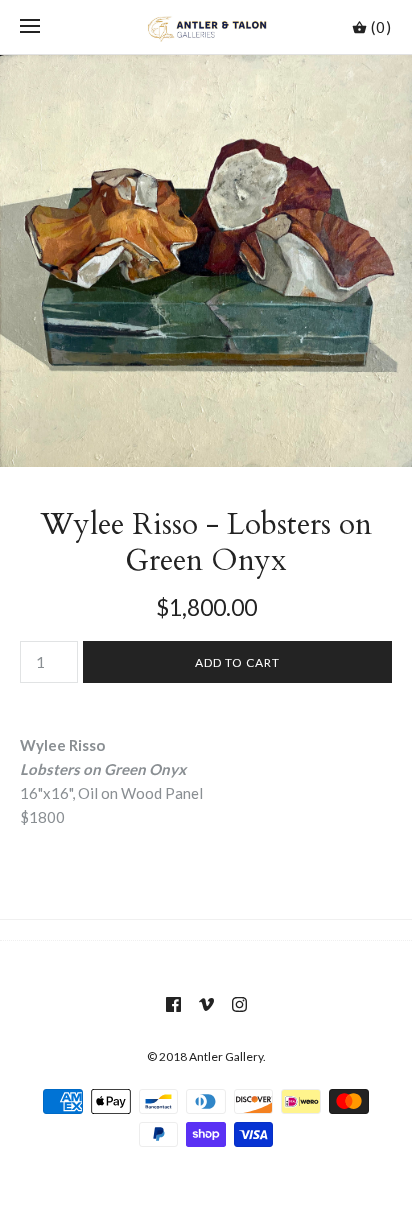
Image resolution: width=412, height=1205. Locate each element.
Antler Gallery (226, 1056)
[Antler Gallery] (206, 27)
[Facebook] (173, 1004)
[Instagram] (239, 1004)
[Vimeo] (206, 1004)
